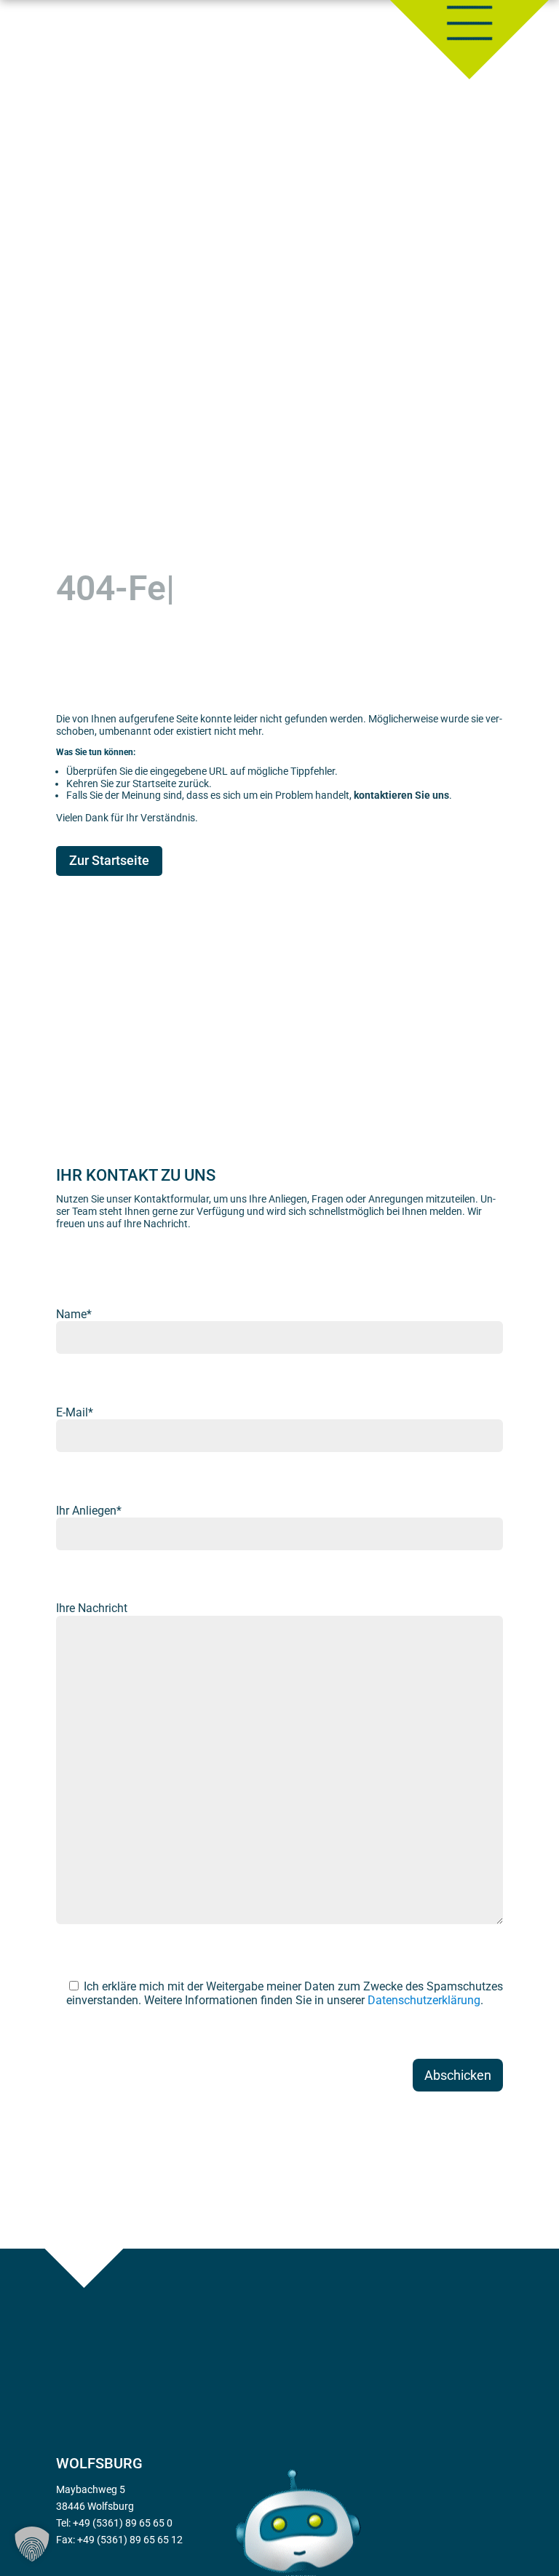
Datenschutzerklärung (424, 2000)
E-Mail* (75, 1412)
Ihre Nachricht (92, 1608)
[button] (32, 2544)
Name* (74, 1314)
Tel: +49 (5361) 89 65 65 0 (114, 2523)
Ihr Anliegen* (89, 1511)
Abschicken (458, 2075)
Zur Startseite (109, 860)
